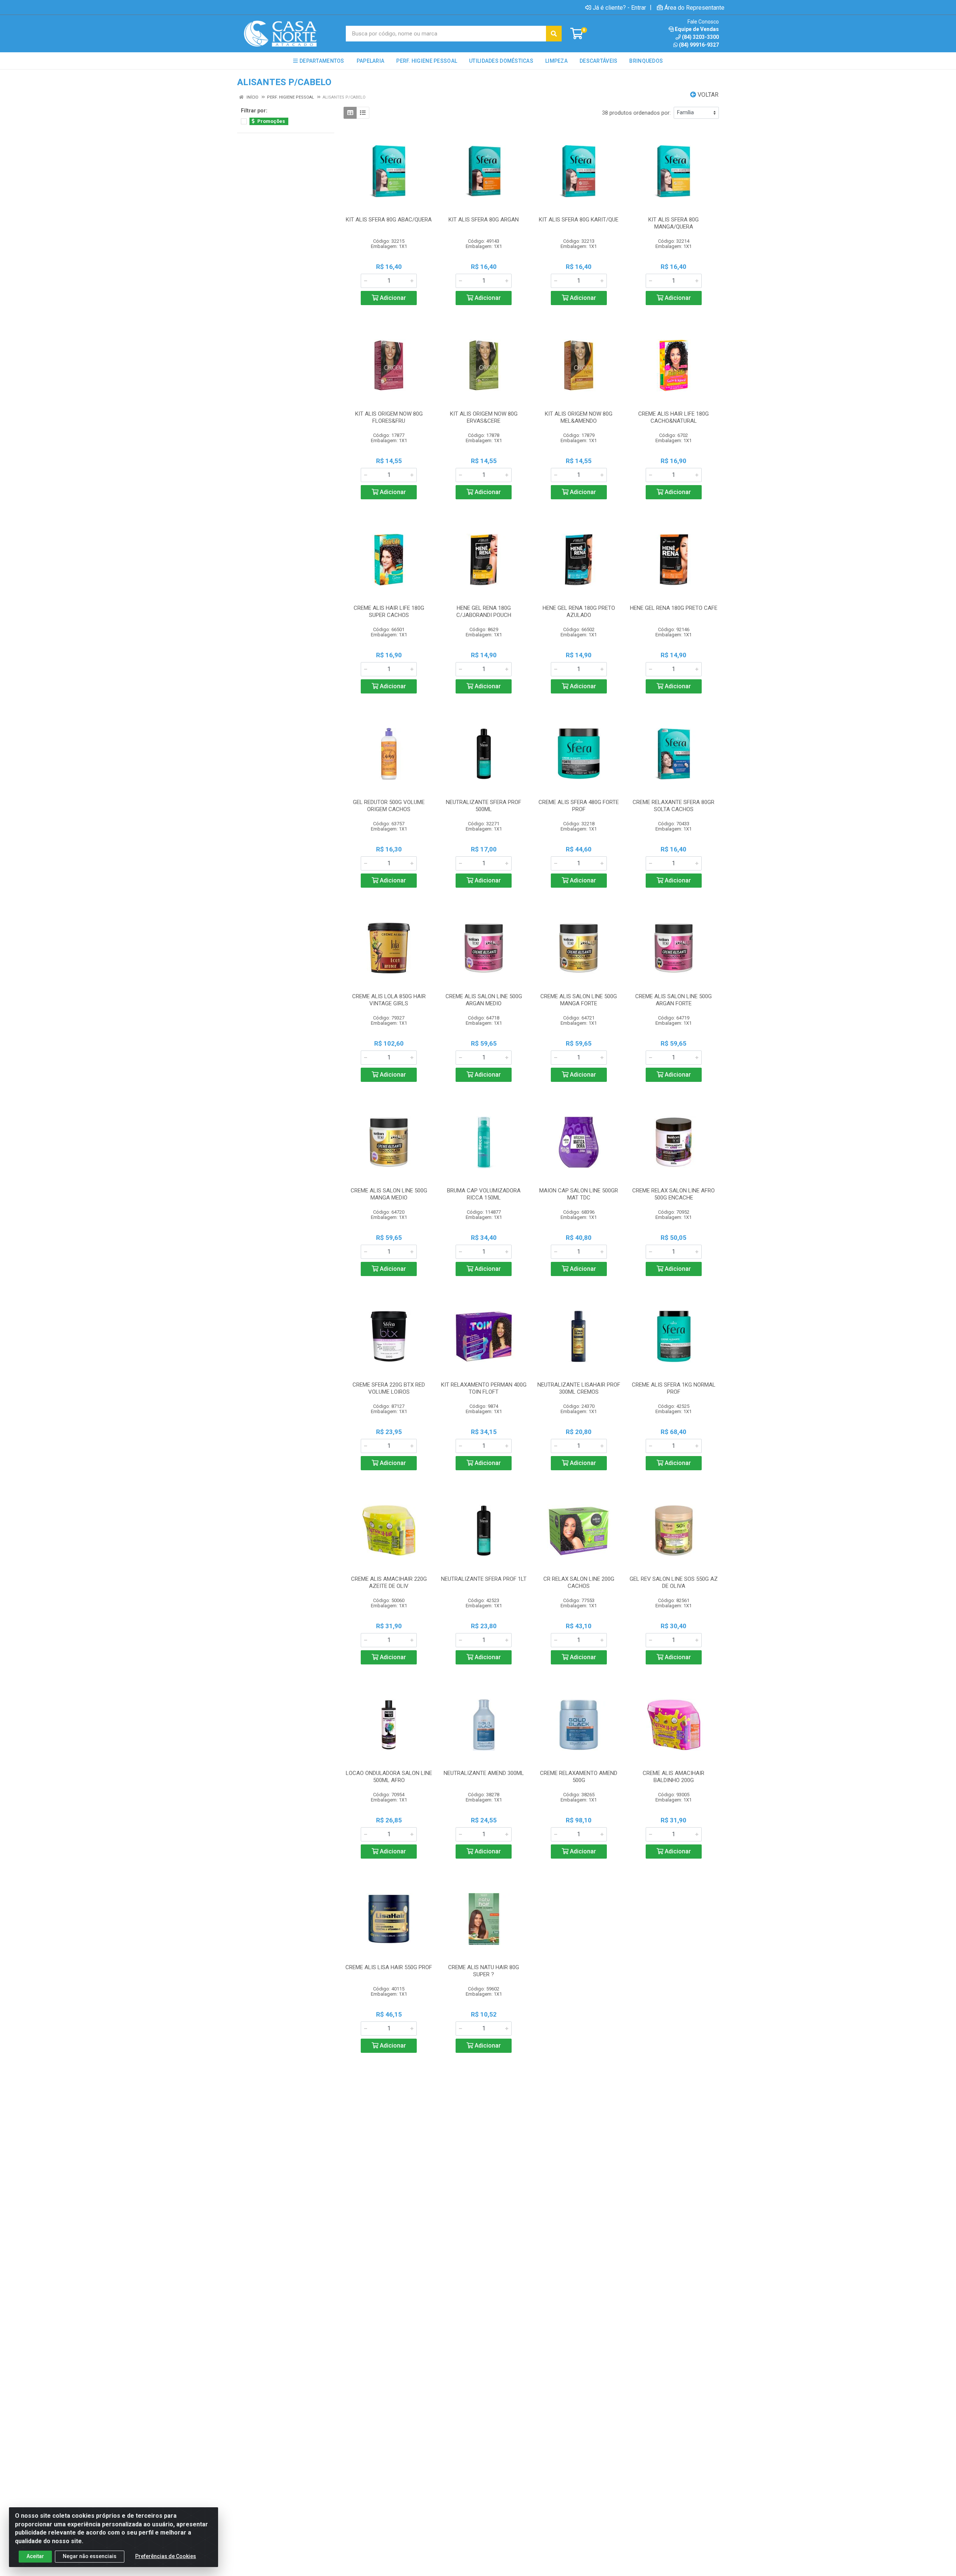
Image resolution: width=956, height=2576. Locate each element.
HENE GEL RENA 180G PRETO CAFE (674, 608)
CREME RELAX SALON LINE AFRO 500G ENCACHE (673, 1194)
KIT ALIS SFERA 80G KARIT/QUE (579, 220)
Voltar (707, 95)
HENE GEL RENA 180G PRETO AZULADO (579, 612)
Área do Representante (694, 7)
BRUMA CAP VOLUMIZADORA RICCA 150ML (484, 1194)
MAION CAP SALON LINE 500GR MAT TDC (579, 1194)
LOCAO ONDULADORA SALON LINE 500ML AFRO (389, 1777)
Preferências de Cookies (166, 2556)
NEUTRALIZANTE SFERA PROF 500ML (484, 806)
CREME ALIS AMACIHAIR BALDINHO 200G (673, 1777)
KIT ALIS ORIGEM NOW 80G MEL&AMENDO (579, 417)
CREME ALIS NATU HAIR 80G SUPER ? (484, 1971)
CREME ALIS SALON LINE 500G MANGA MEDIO (389, 1194)
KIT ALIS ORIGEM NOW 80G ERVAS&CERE (484, 417)
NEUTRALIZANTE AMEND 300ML (484, 1773)
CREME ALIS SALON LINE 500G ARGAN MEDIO (484, 1000)
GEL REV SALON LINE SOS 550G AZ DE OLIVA (674, 1582)
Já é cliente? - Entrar (619, 7)
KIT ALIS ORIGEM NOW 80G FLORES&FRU (389, 417)
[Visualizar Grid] (350, 113)
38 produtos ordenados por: (636, 113)
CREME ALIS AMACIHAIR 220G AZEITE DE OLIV (389, 1582)
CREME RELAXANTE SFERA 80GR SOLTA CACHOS (673, 806)
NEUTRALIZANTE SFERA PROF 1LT (484, 1579)
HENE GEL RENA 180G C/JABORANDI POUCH (484, 612)
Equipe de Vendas (697, 29)
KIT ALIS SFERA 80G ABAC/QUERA (389, 220)
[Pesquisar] (554, 34)
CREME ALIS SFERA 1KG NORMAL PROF (674, 1388)
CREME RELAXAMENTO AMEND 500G (579, 1777)
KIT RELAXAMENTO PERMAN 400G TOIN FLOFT (484, 1388)
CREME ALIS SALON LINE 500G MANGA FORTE (579, 1000)
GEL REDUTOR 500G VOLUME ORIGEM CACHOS (389, 806)
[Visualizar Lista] (363, 113)
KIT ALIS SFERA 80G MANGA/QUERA (673, 223)
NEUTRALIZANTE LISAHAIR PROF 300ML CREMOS (579, 1388)
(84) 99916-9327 (699, 45)
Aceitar (35, 2556)
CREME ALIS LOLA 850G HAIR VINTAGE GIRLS (389, 1000)
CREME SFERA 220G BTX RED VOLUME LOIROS (389, 1388)
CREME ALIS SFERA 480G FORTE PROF (579, 806)
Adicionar (392, 298)
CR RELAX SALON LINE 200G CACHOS (579, 1582)
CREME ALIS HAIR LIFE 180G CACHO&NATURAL (673, 417)
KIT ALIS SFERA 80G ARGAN (484, 220)
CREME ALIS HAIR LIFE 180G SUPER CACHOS (389, 612)
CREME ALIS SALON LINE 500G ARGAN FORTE (673, 1000)
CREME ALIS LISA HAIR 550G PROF (389, 1967)
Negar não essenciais (90, 2556)
